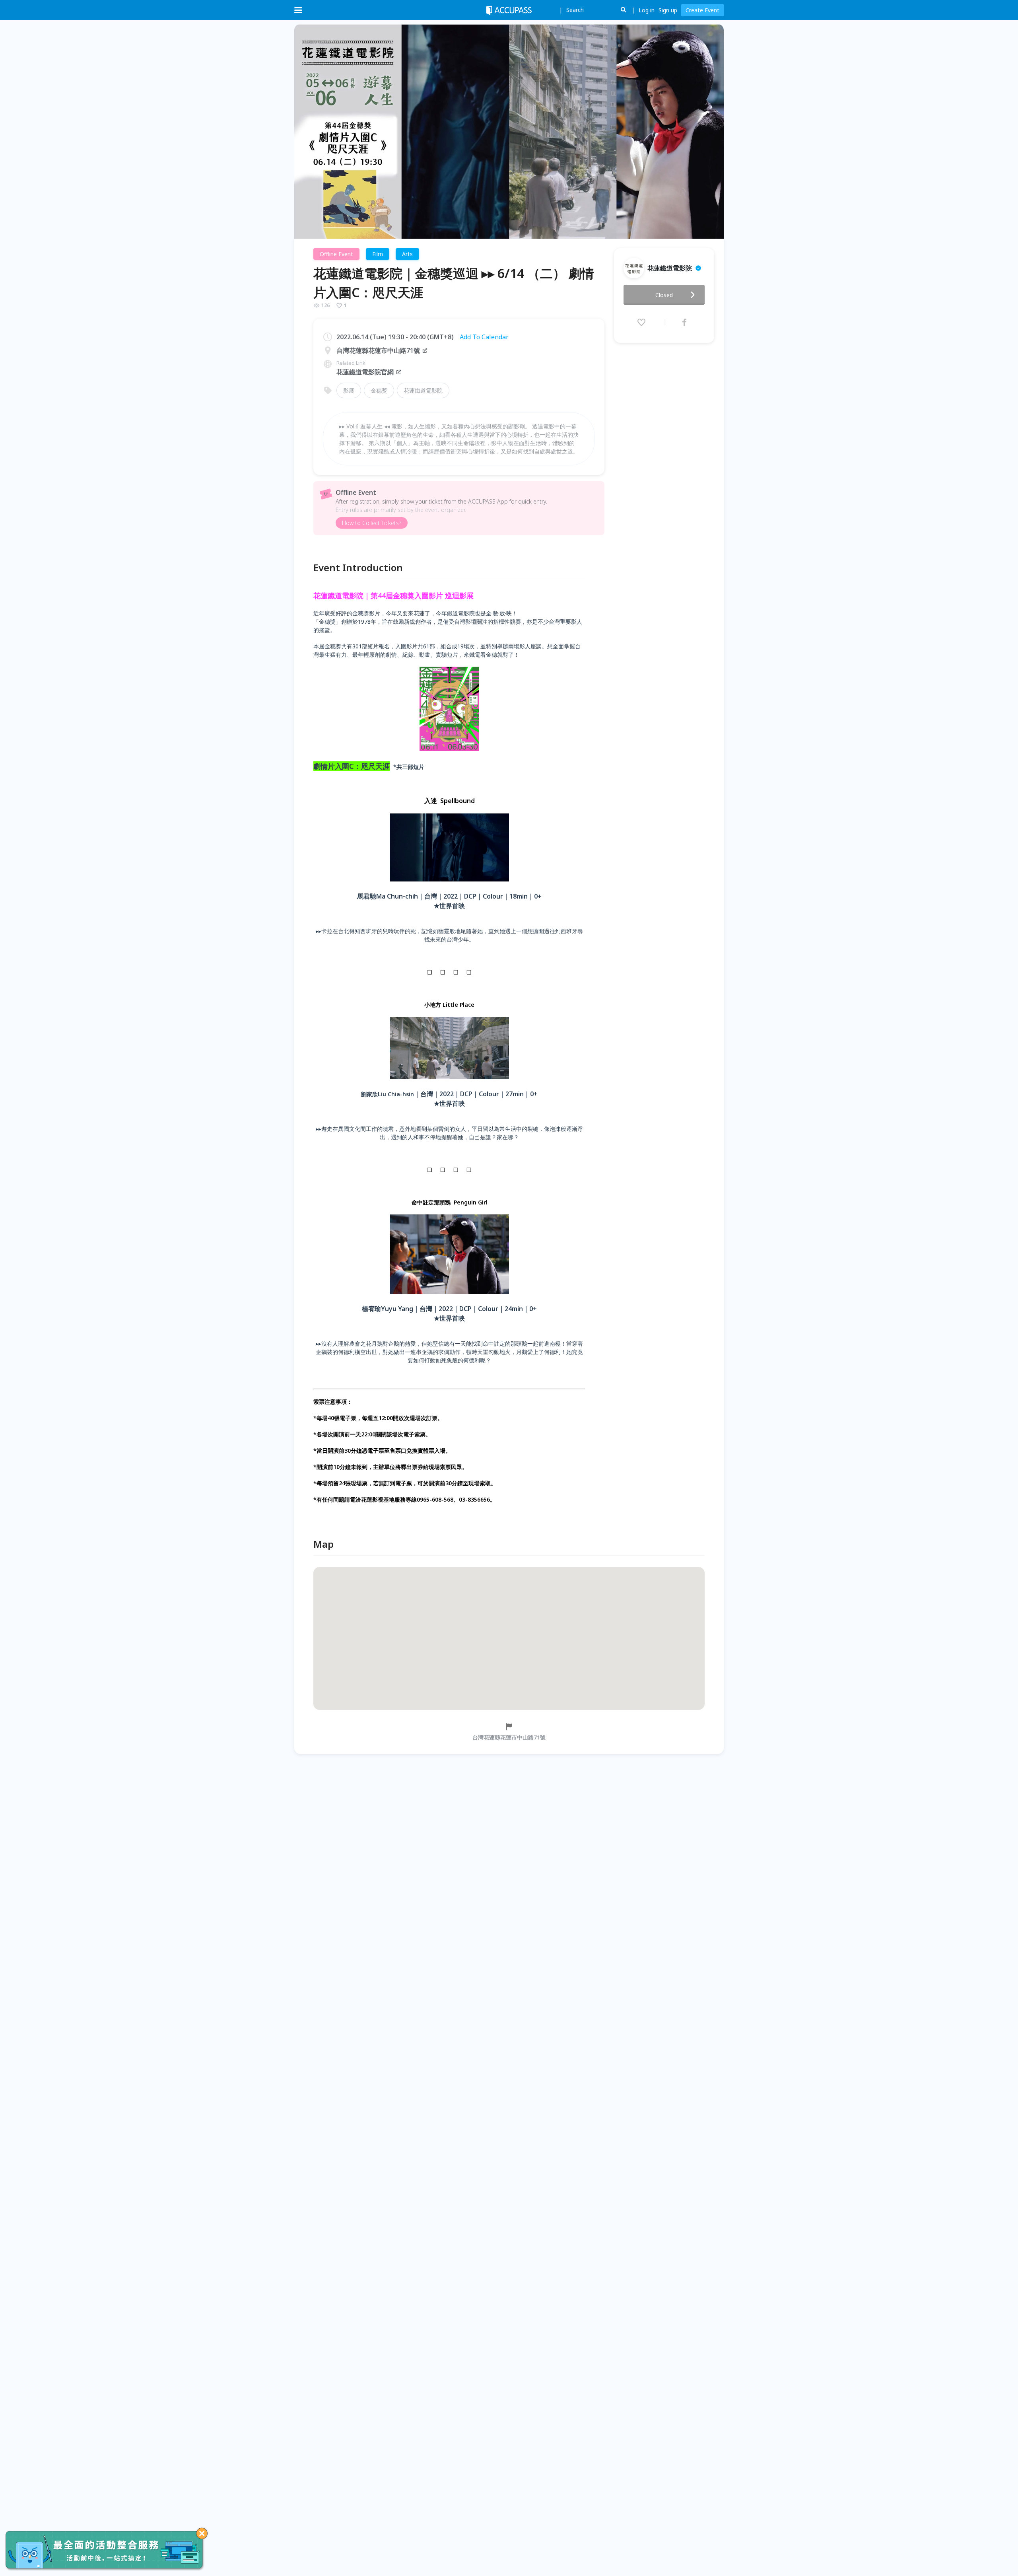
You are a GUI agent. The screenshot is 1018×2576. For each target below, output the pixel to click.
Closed (664, 295)
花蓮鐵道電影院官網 (365, 372)
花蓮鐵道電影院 (423, 390)
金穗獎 (379, 390)
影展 (349, 390)
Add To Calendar (484, 337)
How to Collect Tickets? (372, 523)
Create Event (702, 10)
